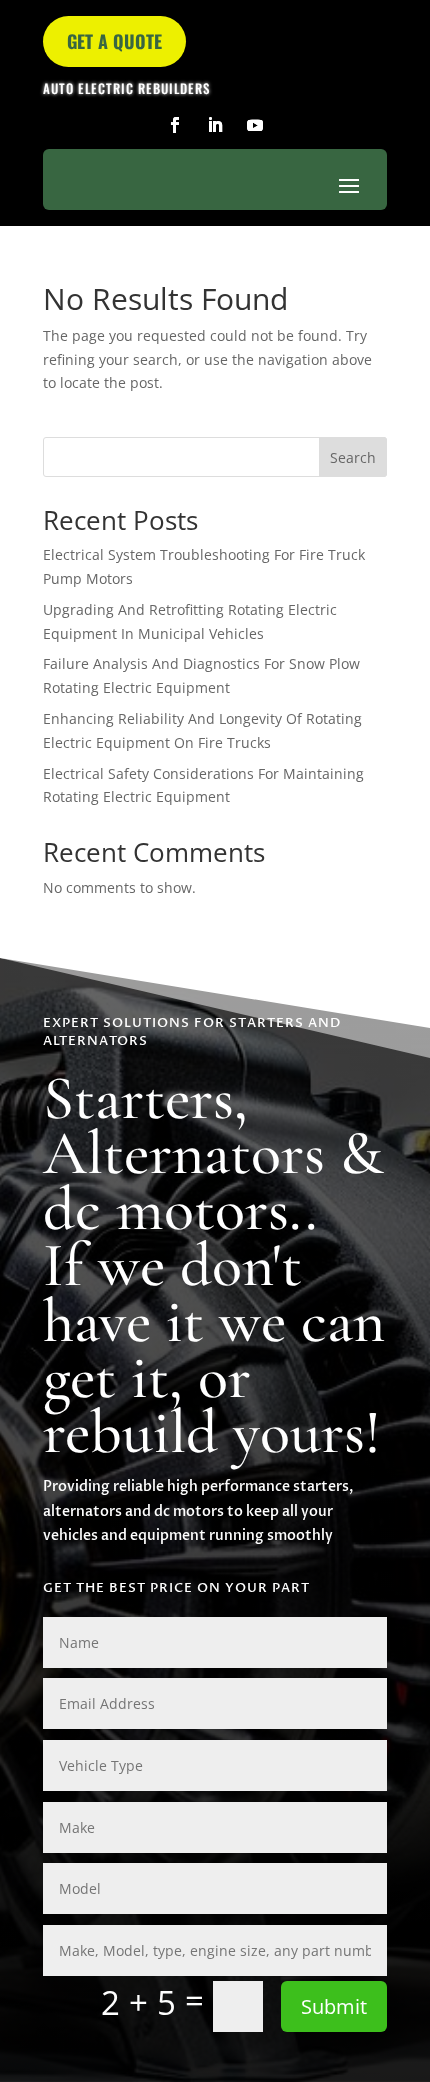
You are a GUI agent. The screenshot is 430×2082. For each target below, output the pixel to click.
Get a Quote (114, 41)
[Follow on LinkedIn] (215, 125)
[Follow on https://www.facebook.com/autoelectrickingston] (175, 125)
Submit (334, 2006)
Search (353, 457)
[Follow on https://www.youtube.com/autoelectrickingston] (255, 125)
